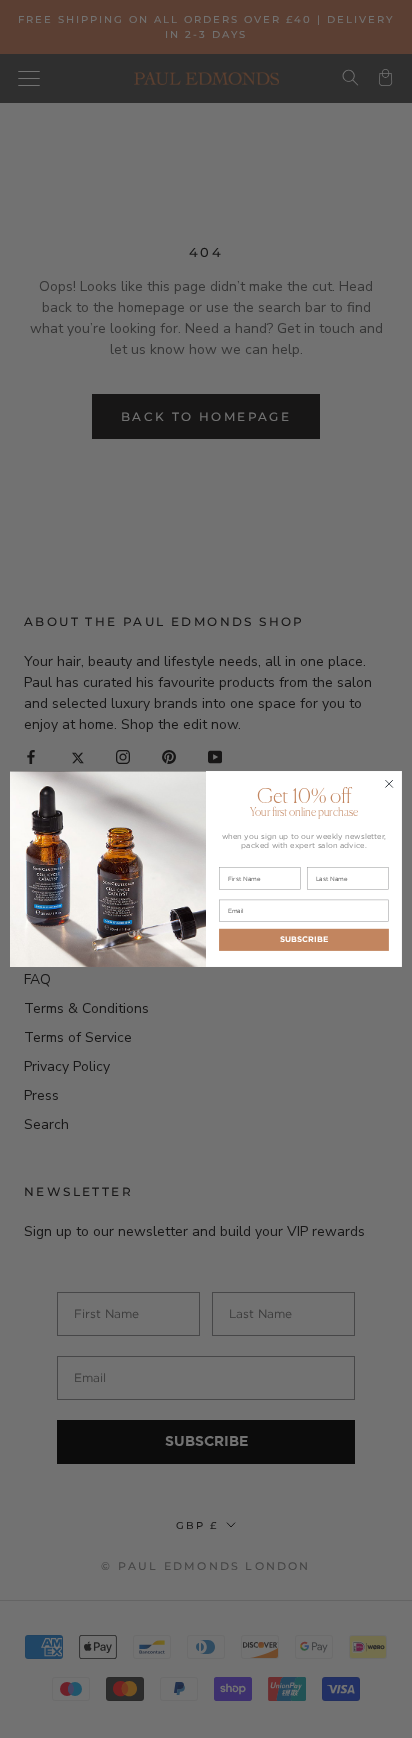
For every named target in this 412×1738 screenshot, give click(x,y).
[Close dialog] (389, 784)
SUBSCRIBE (304, 940)
